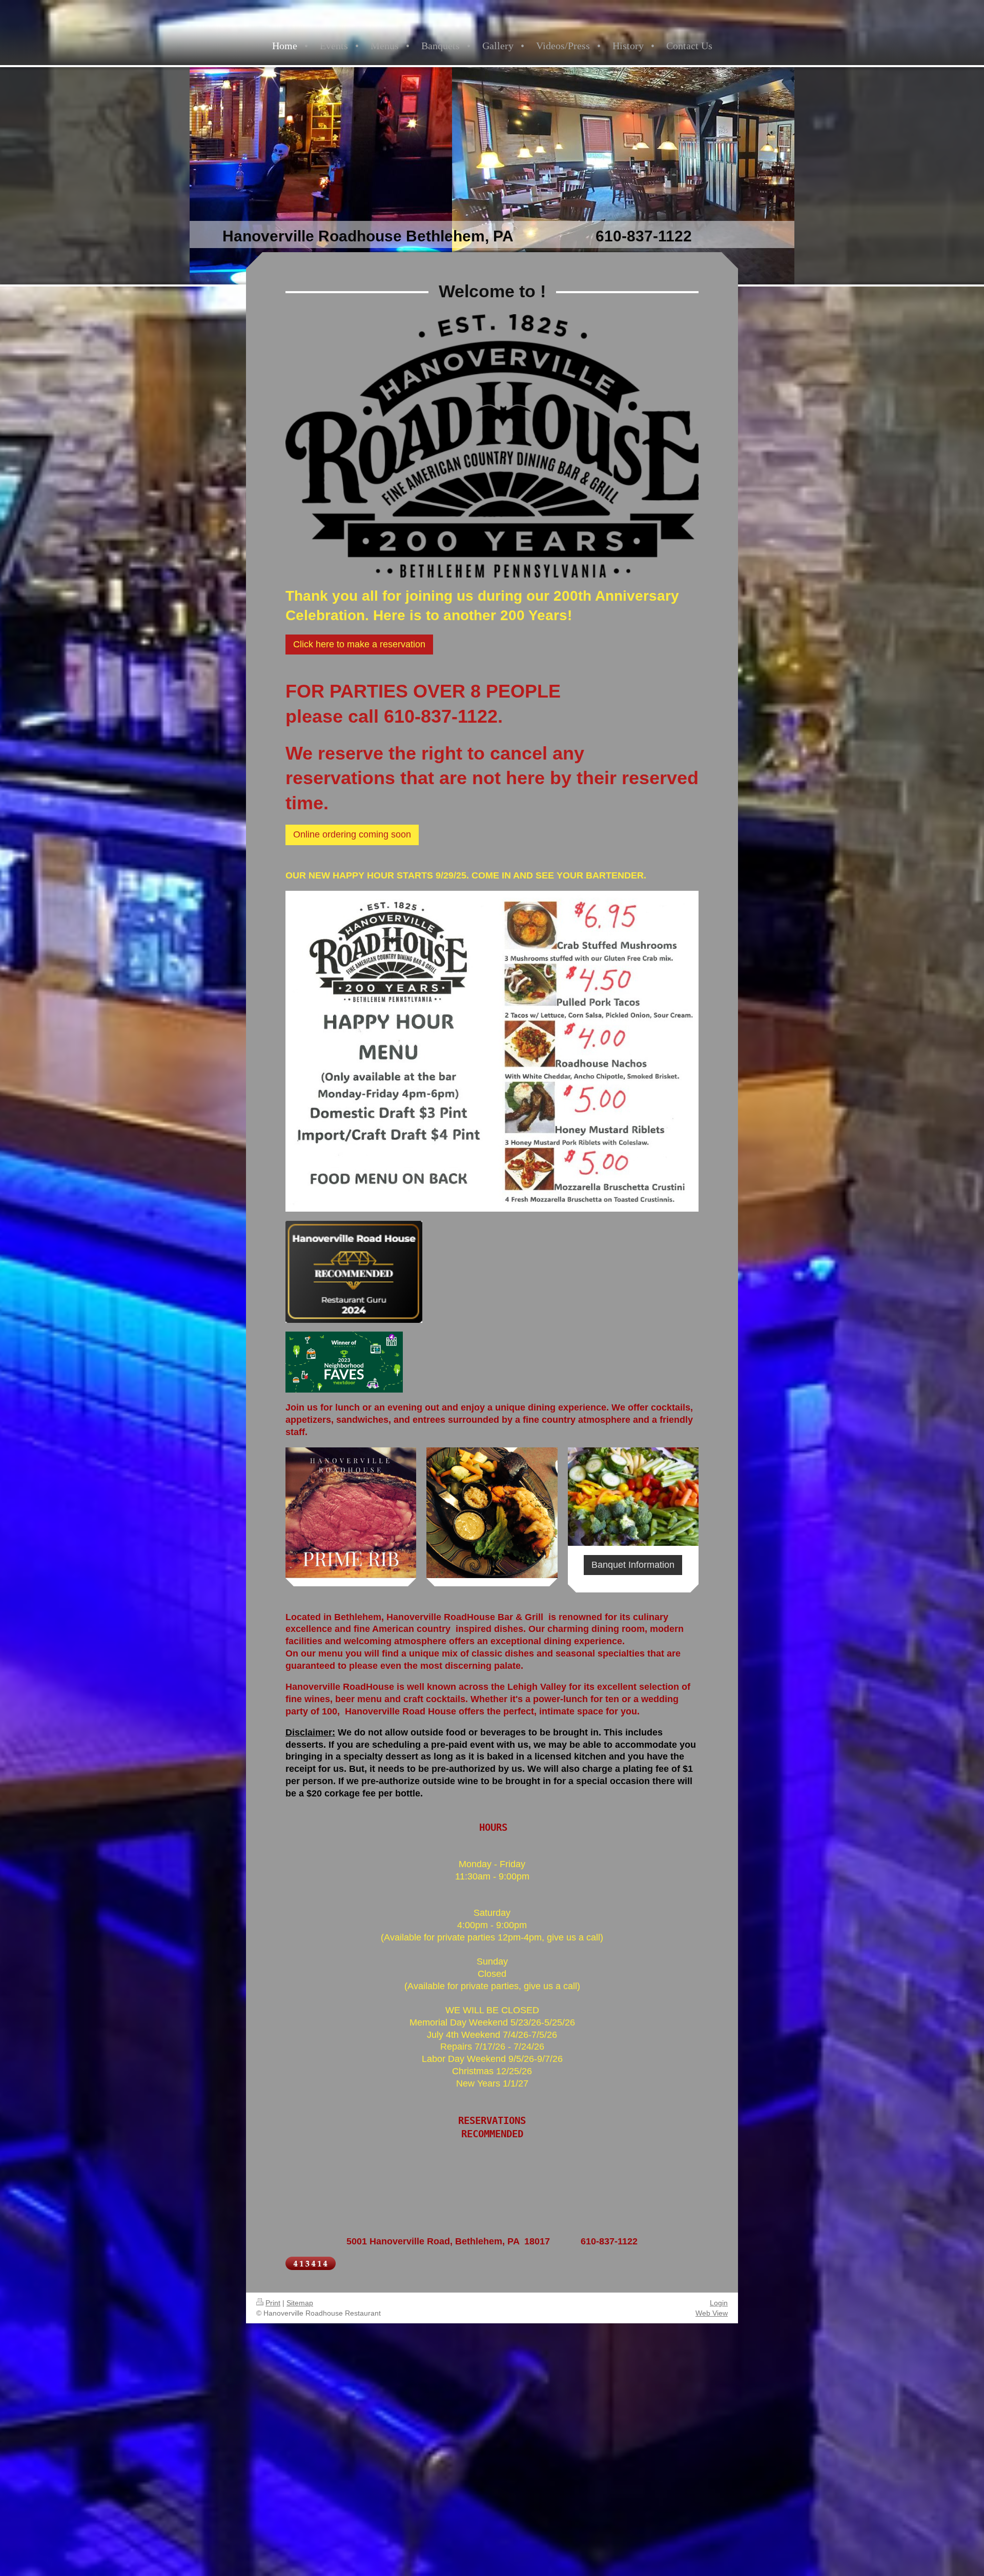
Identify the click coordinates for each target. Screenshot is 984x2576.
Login (719, 2303)
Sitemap (300, 2303)
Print (273, 2303)
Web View (712, 2313)
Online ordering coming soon (352, 834)
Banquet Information (633, 1565)
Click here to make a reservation (359, 644)
